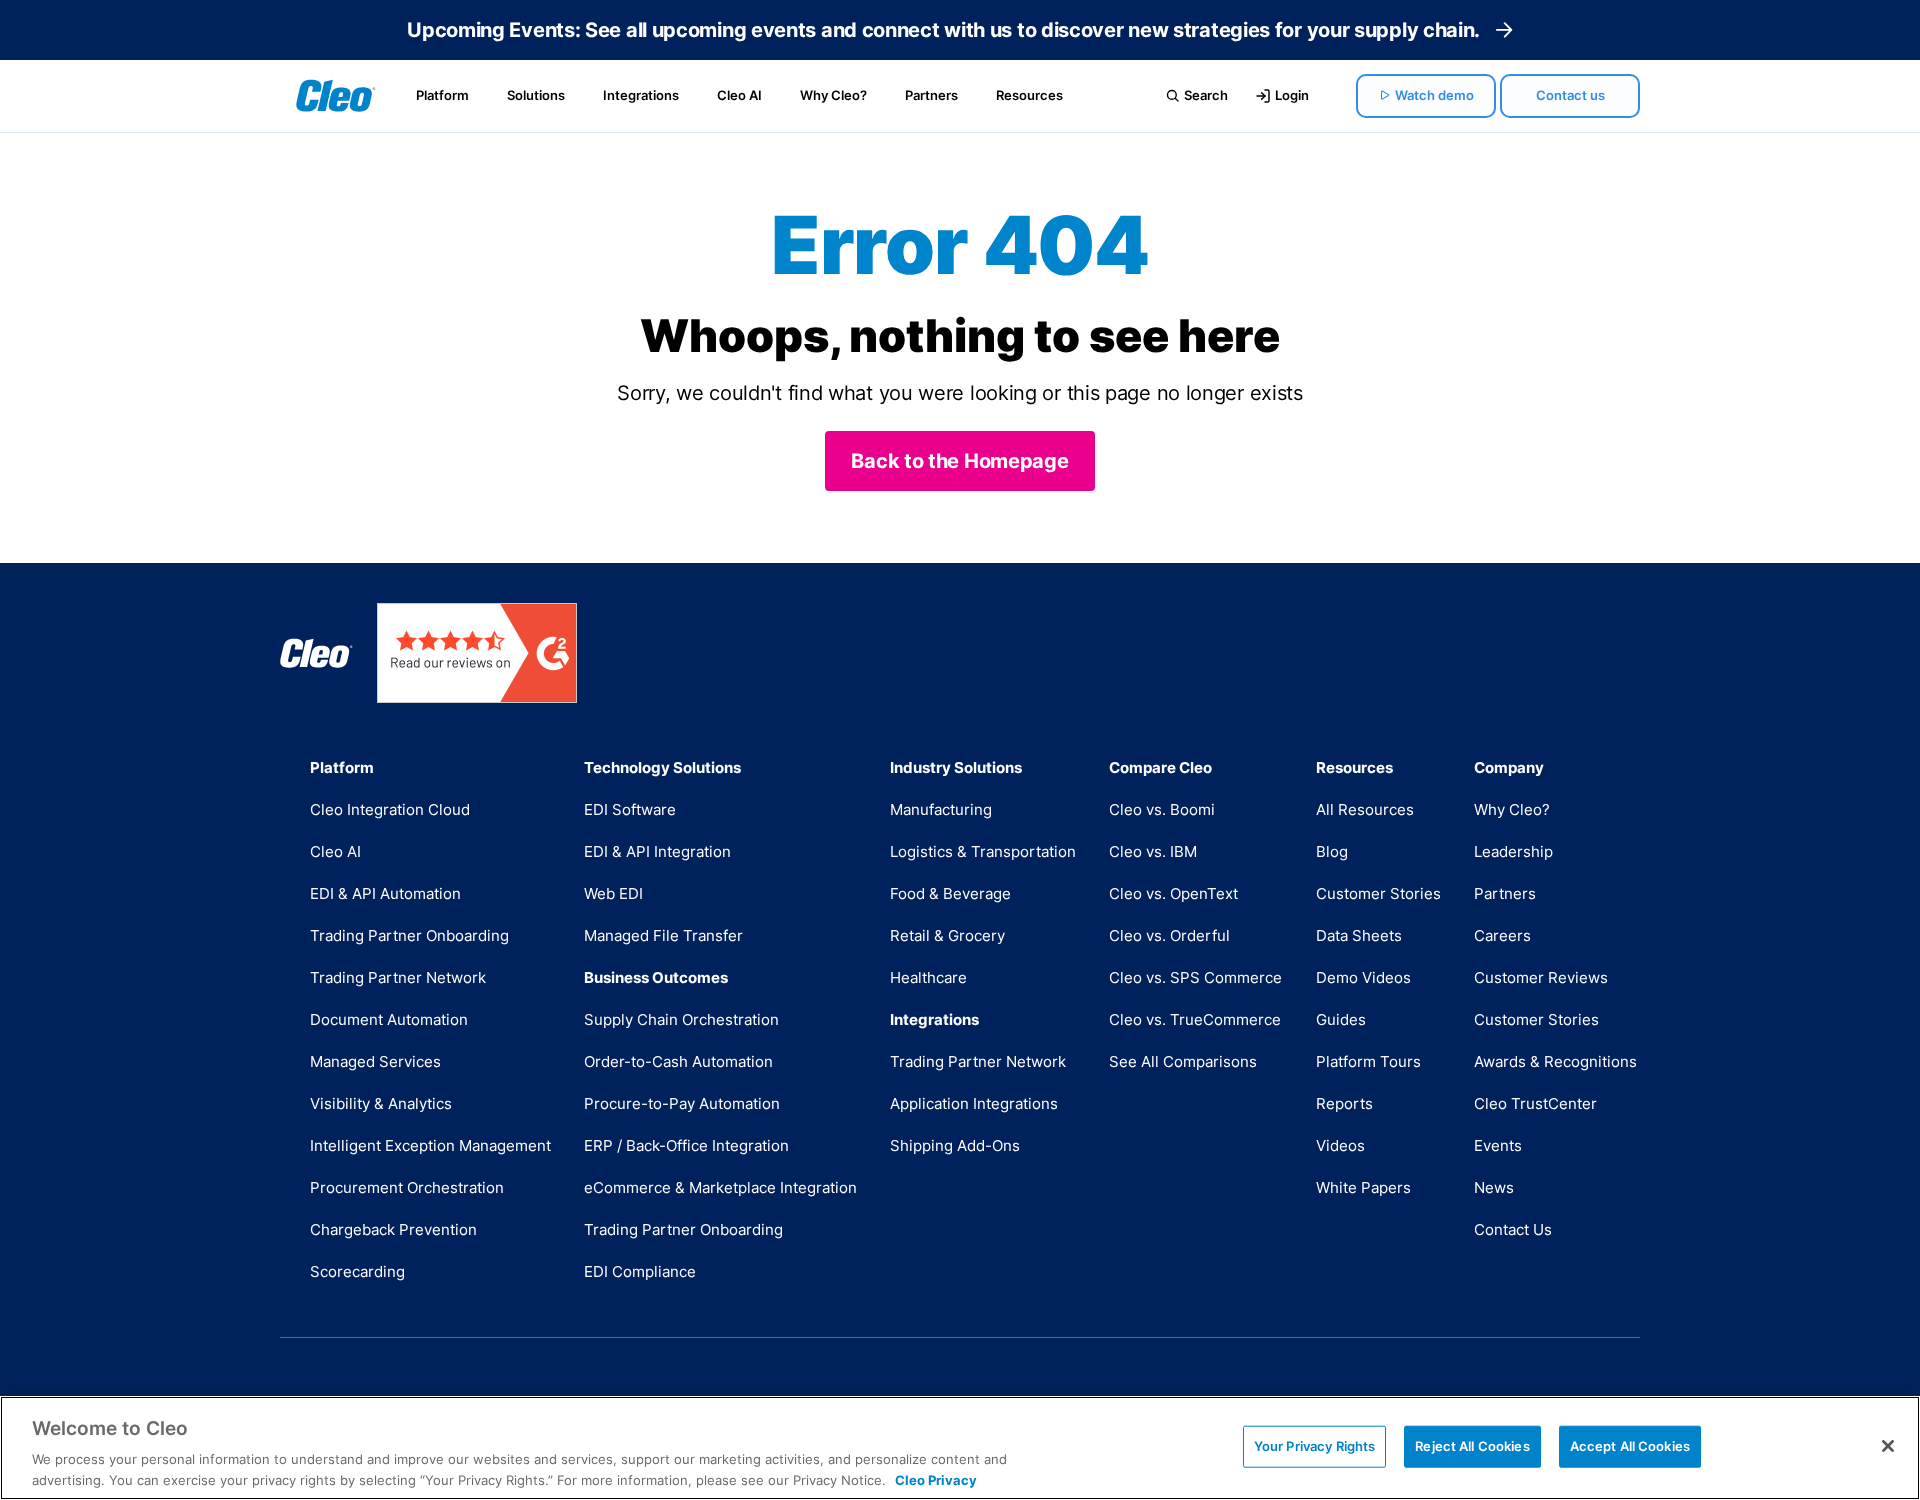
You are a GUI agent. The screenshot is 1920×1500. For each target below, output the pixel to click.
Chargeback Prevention (393, 1229)
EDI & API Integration (657, 851)
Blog (1332, 851)
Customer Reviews (1541, 977)
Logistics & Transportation (983, 851)
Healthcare (928, 977)
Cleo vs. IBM (1153, 851)
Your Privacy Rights (1314, 1446)
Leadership (1513, 851)
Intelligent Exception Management (430, 1145)
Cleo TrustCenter (1535, 1103)
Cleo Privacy (936, 1479)
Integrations (641, 95)
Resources (1029, 95)
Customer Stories (1378, 893)
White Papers (1363, 1187)
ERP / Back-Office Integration (686, 1145)
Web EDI (613, 893)
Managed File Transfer (663, 935)
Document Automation (389, 1019)
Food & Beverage (950, 893)
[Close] (1888, 1446)
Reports (1344, 1103)
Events (1498, 1145)
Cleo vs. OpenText (1173, 893)
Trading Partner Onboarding (409, 935)
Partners (931, 95)
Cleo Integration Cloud (390, 809)
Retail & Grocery (947, 935)
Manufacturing (941, 809)
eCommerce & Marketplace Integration (720, 1187)
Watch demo (1434, 95)
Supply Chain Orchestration (681, 1019)
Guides (1341, 1019)
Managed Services (375, 1061)
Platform (442, 95)
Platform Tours (1368, 1061)
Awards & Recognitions (1555, 1061)
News (1494, 1187)
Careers (1502, 935)
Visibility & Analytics (381, 1103)
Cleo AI (739, 95)
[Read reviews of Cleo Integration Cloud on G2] (477, 653)
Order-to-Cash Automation (678, 1061)
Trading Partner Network (398, 977)
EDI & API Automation (385, 893)
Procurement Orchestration (407, 1187)
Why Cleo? (833, 95)
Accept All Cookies (1630, 1446)
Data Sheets (1359, 935)
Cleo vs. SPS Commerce (1195, 977)
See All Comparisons (1183, 1061)
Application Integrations (974, 1103)
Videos (1340, 1145)
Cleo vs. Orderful (1169, 935)
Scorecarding (357, 1271)
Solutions (536, 95)
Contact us (1570, 95)
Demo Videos (1363, 977)
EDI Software (630, 809)
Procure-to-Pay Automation (682, 1103)
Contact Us (1513, 1229)
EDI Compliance (640, 1271)
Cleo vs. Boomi (1162, 809)
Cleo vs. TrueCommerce (1195, 1019)
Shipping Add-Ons (955, 1145)
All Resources (1365, 809)
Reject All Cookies (1472, 1446)
